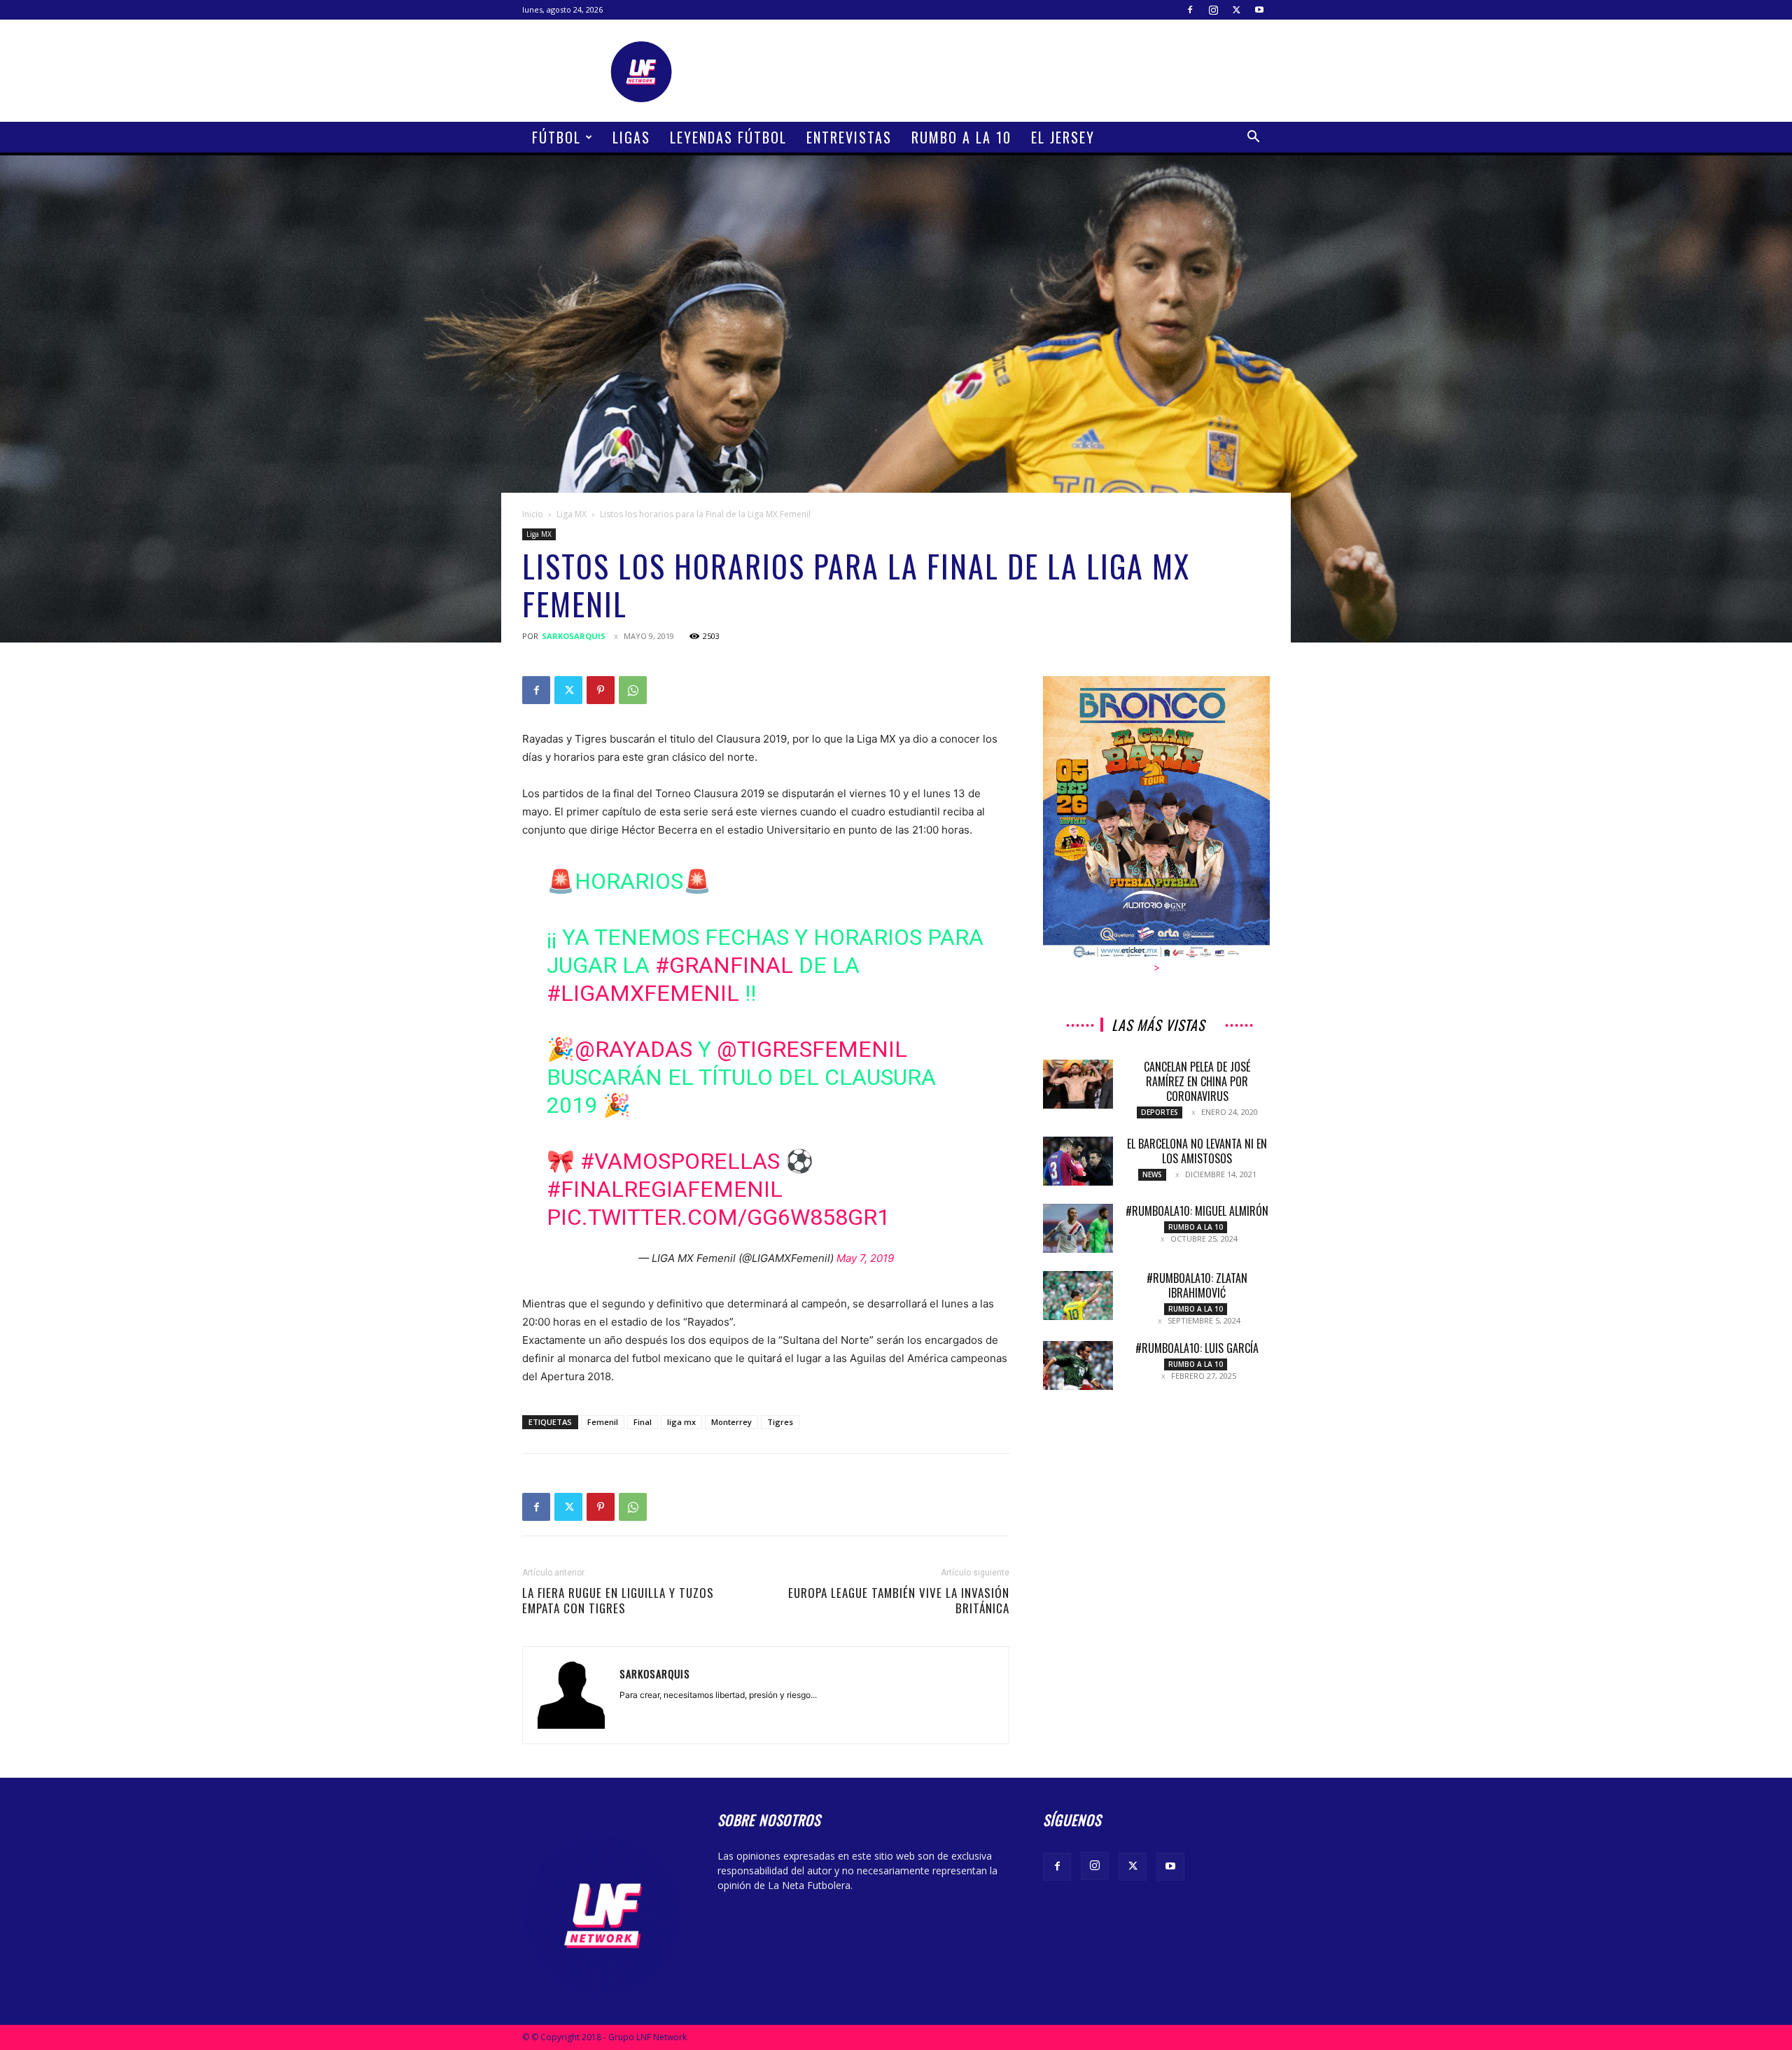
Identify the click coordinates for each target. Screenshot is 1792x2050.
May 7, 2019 (865, 1258)
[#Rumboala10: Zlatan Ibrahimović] (1078, 1296)
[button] (1253, 138)
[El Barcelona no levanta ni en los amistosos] (1078, 1161)
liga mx (681, 1422)
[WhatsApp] (633, 690)
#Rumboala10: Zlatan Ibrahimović (1197, 1285)
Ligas (631, 137)
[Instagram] (1213, 10)
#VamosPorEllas (680, 1161)
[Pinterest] (601, 690)
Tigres (780, 1422)
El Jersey (1063, 137)
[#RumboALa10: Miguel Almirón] (1078, 1228)
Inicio (533, 514)
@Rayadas (633, 1049)
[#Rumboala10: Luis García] (1078, 1366)
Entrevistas (849, 137)
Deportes (1160, 1112)
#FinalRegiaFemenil (665, 1189)
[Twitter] (1236, 10)
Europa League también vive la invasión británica (899, 1601)
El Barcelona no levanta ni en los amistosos (1197, 1151)
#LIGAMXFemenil (643, 993)
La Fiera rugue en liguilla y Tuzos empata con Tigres (618, 1601)
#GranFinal (724, 965)
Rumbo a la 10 (961, 137)
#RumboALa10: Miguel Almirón (1197, 1211)
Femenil (603, 1422)
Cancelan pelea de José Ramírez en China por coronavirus (1197, 1081)
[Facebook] (1190, 10)
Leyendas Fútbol (728, 137)
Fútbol (556, 137)
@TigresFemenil (812, 1049)
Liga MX (572, 514)
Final (643, 1422)
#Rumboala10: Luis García (1197, 1348)
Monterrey (731, 1422)
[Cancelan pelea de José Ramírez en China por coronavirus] (1078, 1084)
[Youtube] (1259, 10)
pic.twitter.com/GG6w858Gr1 (718, 1217)
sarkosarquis (574, 636)
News (1152, 1174)
